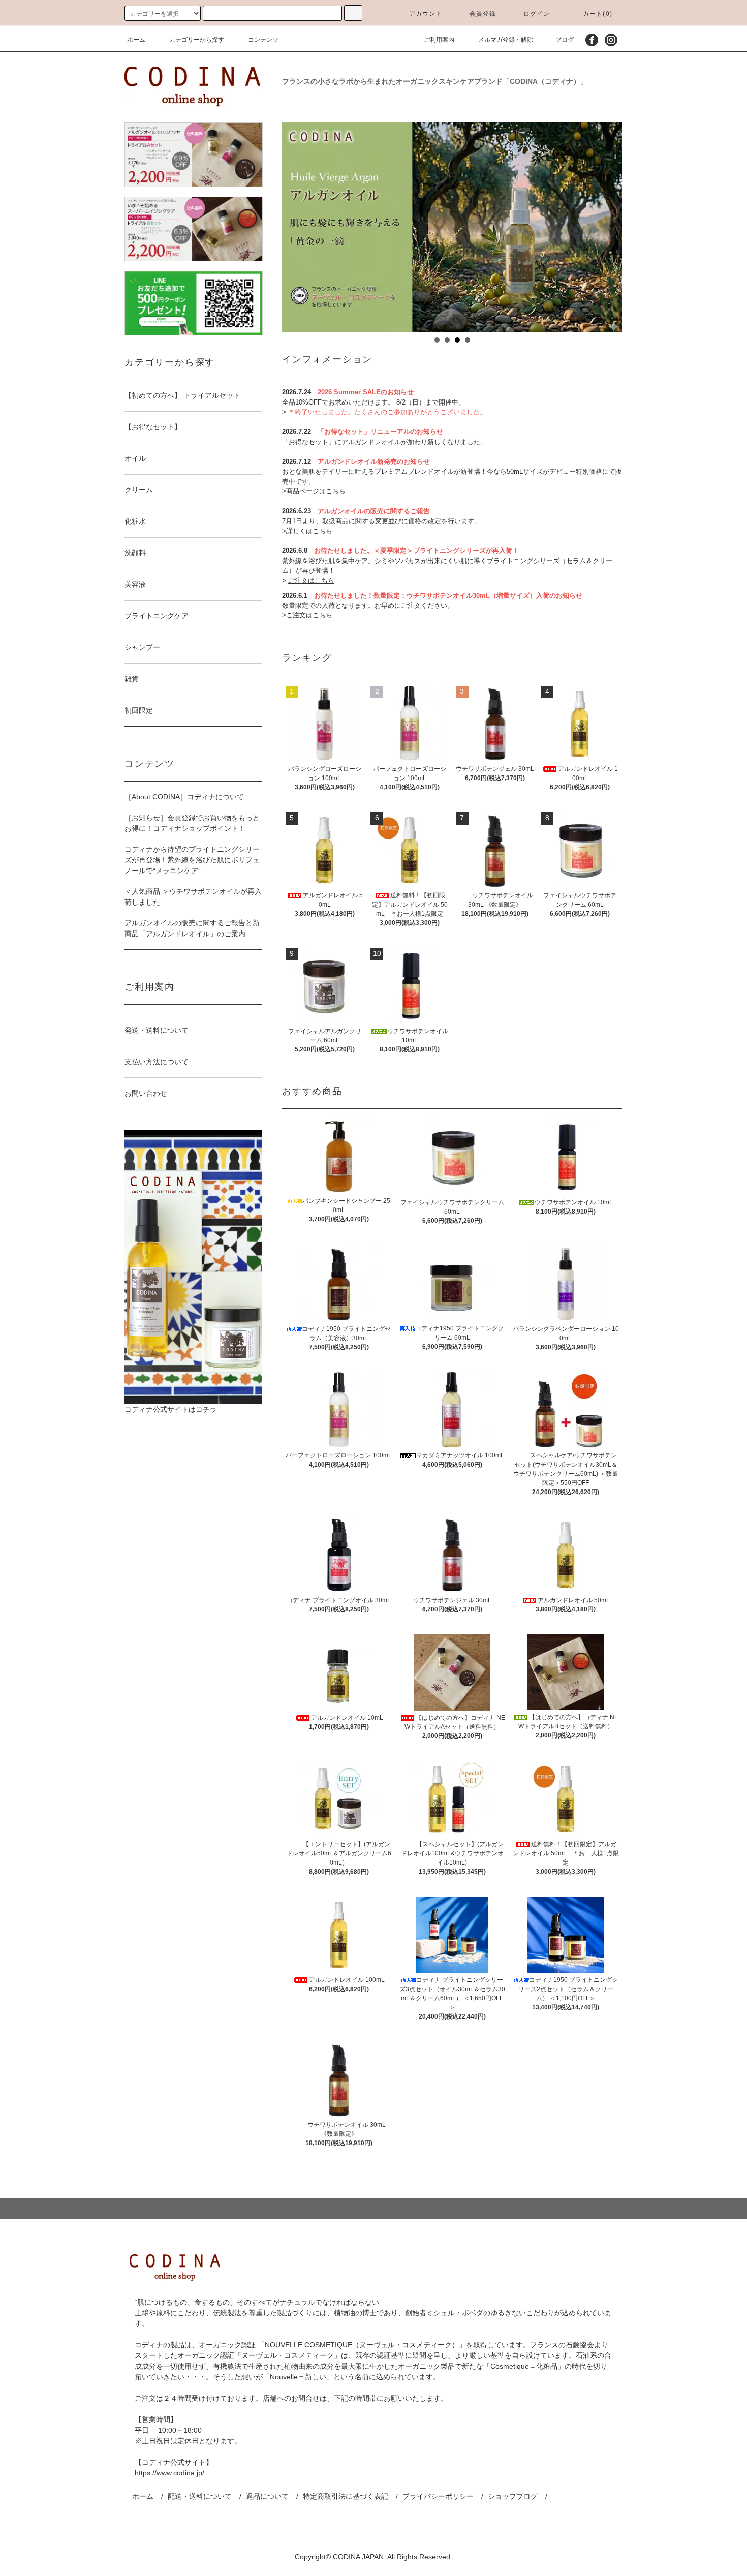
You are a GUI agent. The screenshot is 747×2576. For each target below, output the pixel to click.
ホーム (136, 40)
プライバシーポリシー (438, 2496)
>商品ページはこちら (314, 491)
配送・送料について (200, 2496)
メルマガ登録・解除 (506, 40)
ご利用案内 (439, 40)
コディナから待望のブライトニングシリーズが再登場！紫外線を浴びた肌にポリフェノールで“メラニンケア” (192, 860)
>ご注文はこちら (307, 615)
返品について (267, 2496)
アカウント (426, 14)
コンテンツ (263, 40)
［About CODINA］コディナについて (184, 797)
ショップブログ (513, 2496)
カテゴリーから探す (197, 40)
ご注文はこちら (311, 581)
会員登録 (483, 14)
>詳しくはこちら (307, 531)
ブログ (565, 40)
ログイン (537, 14)
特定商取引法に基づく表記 (346, 2496)
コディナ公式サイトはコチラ (171, 1409)
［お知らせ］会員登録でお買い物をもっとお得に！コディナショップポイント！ (192, 823)
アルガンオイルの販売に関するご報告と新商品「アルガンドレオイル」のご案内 (192, 928)
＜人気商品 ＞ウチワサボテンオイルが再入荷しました (193, 897)
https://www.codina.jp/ (169, 2473)
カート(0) (598, 14)
